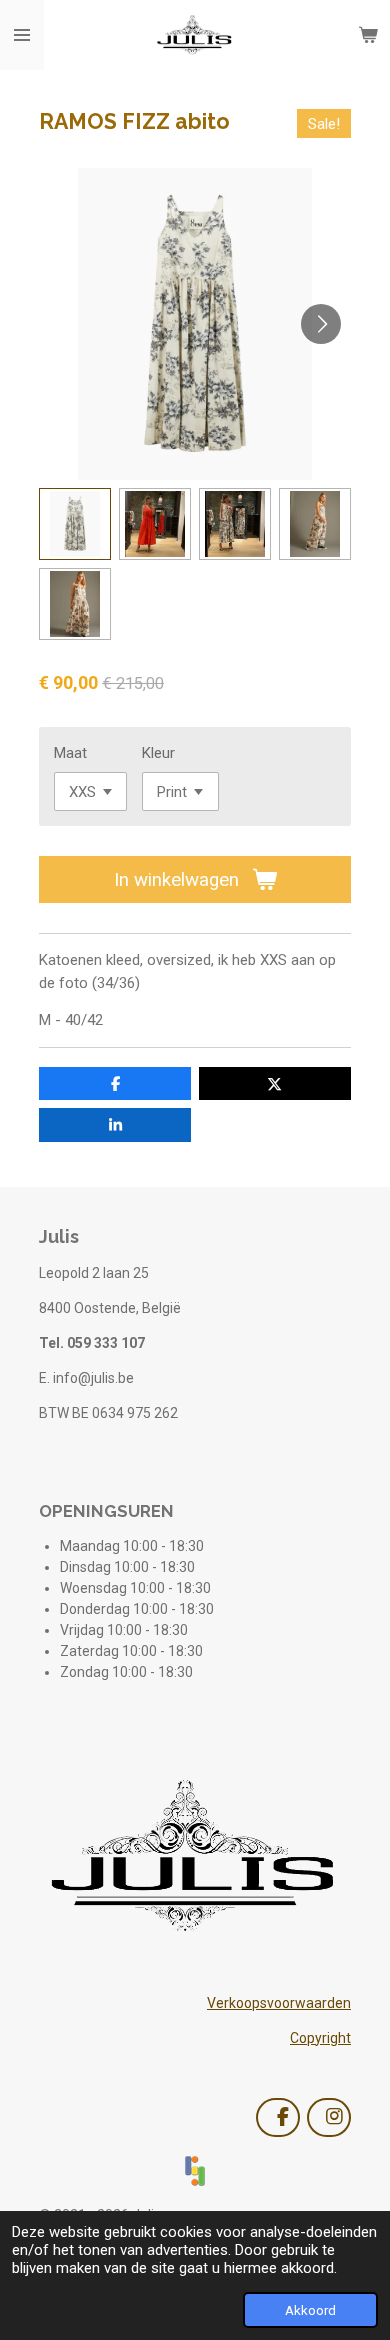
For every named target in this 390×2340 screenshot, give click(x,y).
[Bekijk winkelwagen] (368, 35)
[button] (75, 524)
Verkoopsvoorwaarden (279, 2003)
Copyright (320, 2038)
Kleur (158, 753)
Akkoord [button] (310, 2310)
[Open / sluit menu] (22, 35)
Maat (70, 753)
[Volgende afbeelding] (321, 324)
